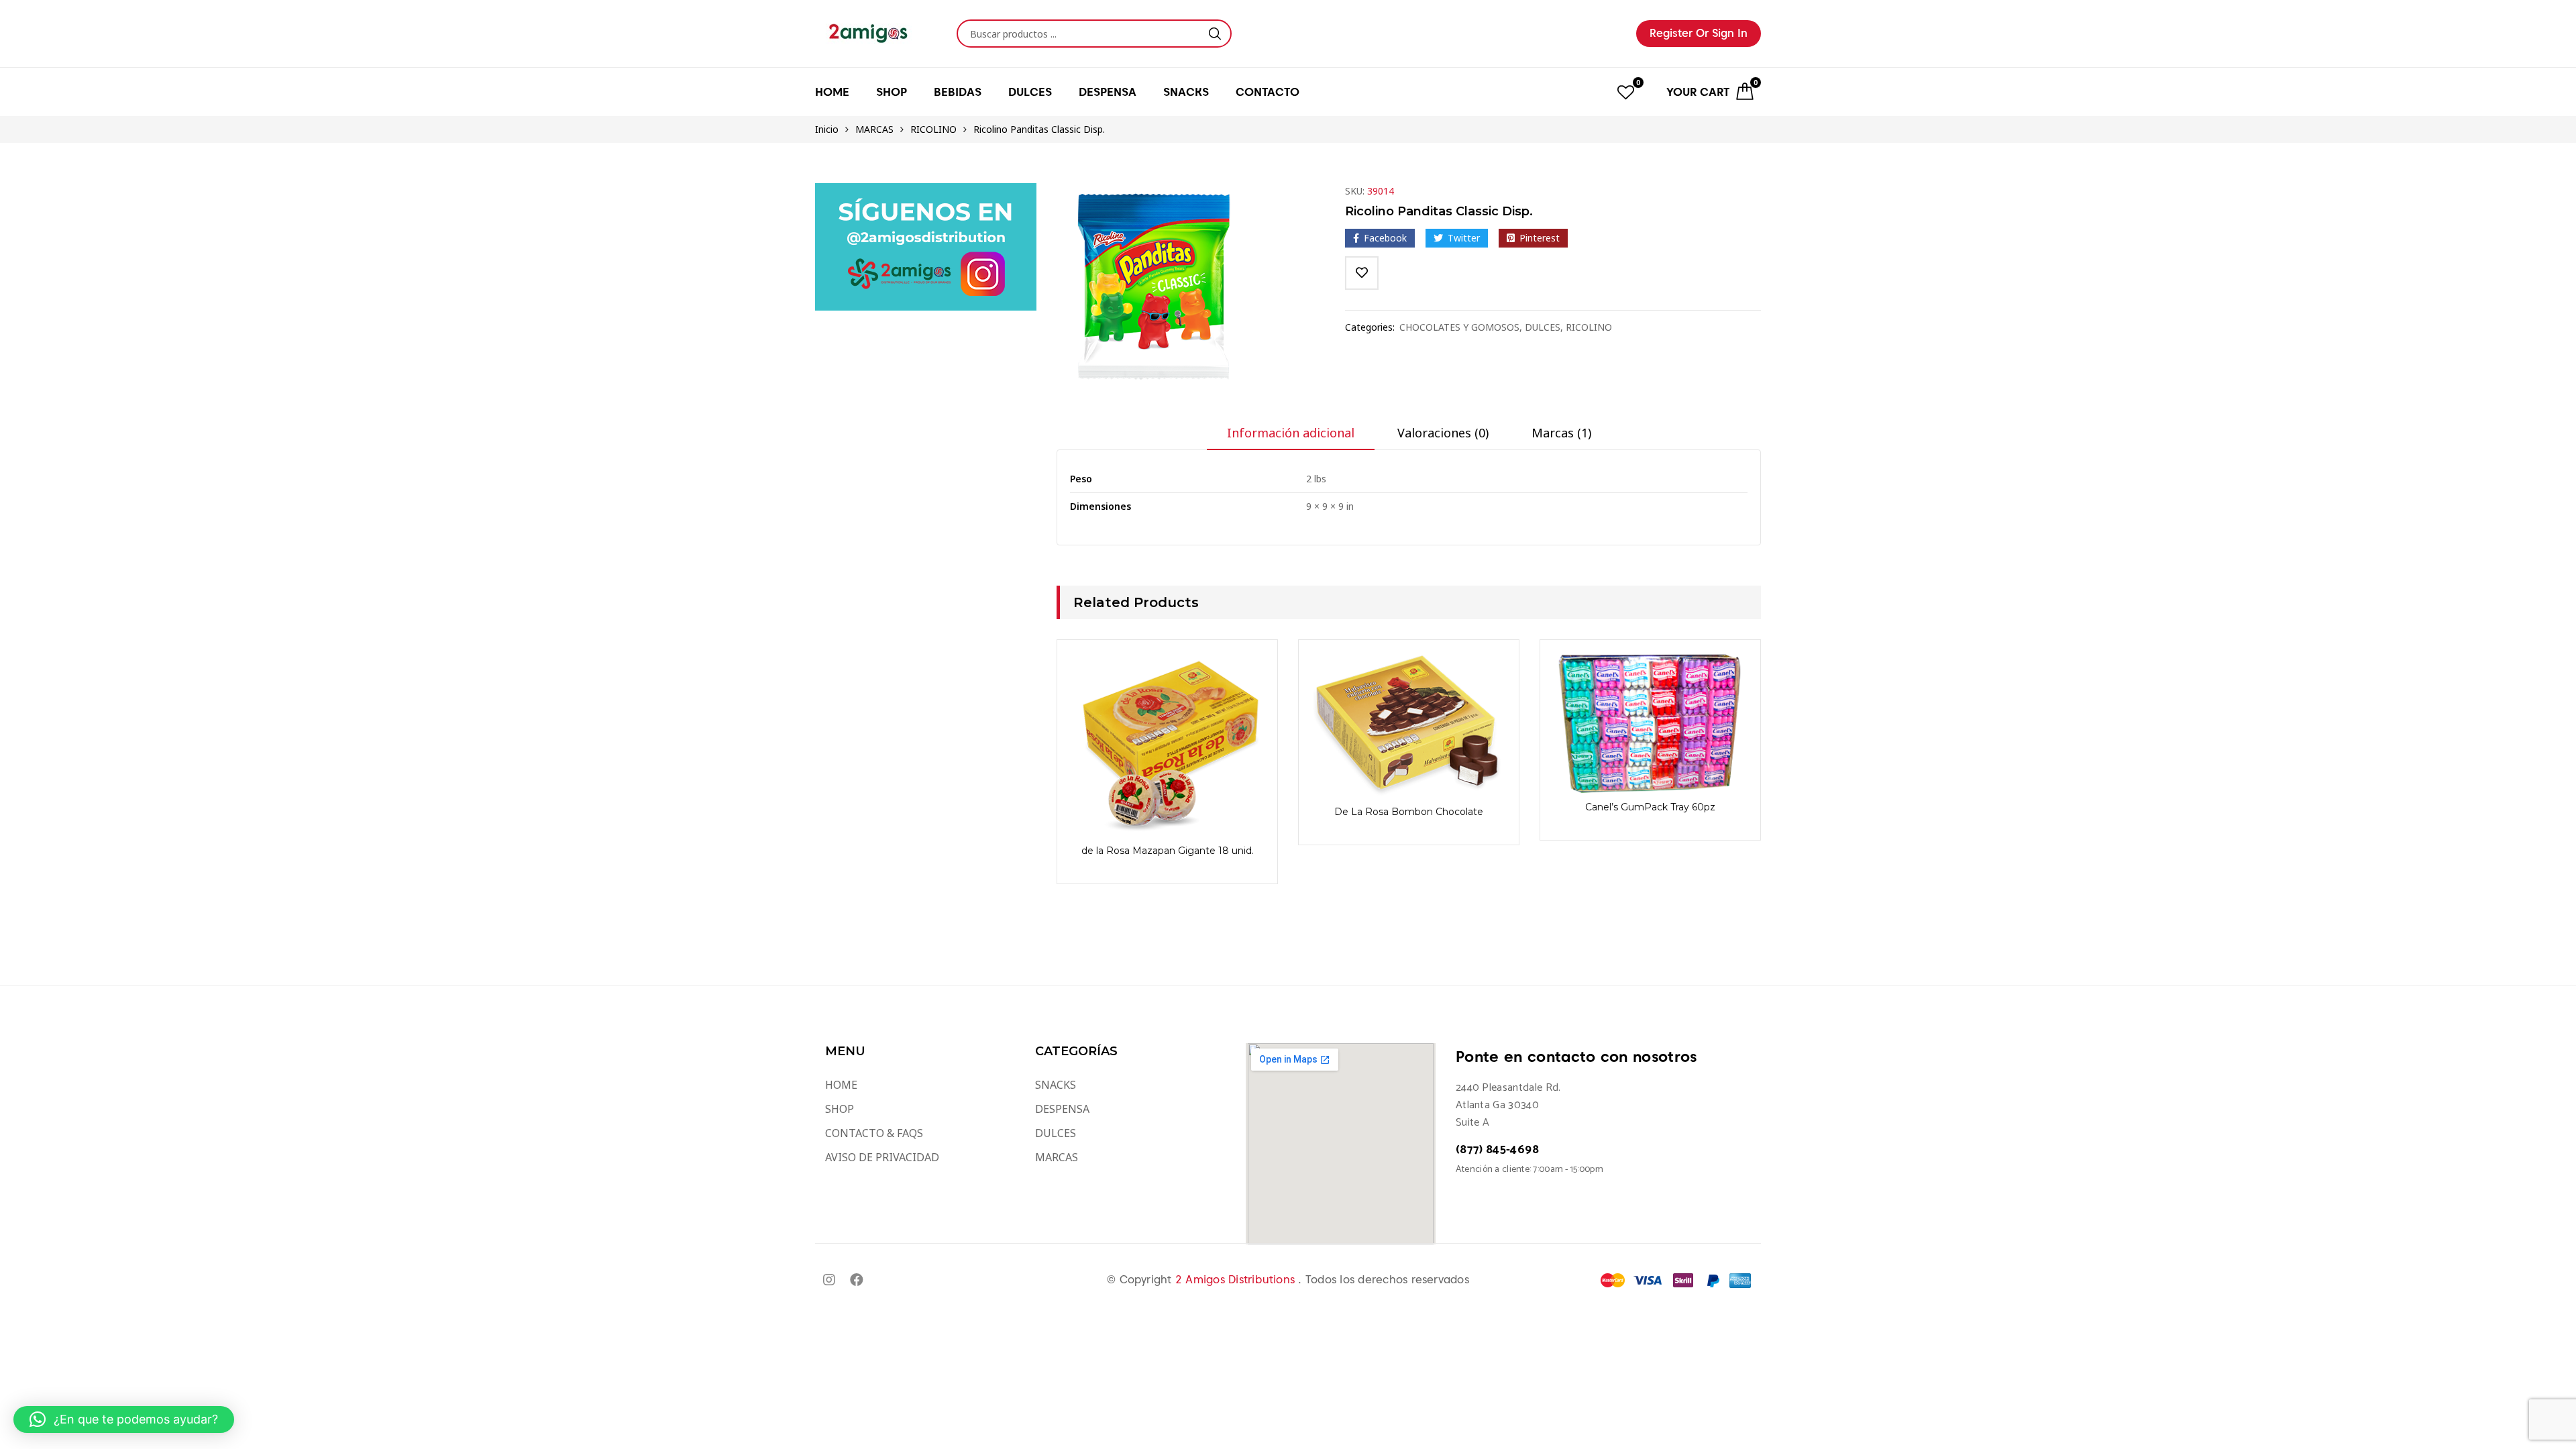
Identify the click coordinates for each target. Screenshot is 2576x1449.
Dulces (1030, 92)
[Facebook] (857, 1280)
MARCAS (874, 129)
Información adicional (1291, 433)
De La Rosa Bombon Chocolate (1409, 812)
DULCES (1543, 327)
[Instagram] (829, 1280)
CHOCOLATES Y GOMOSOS (1459, 327)
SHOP (840, 1109)
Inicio (827, 129)
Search (1215, 34)
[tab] (1291, 437)
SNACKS (1056, 1085)
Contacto (1268, 92)
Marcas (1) (1561, 433)
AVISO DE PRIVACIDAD (882, 1157)
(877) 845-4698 (1497, 1150)
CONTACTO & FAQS (874, 1133)
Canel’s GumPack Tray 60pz (1650, 807)
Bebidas (958, 92)
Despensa (1108, 92)
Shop (892, 92)
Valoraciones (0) (1443, 433)
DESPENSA (1062, 1109)
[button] (124, 1419)
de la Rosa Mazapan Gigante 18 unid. (1168, 851)
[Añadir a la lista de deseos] (1362, 273)
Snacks (1186, 92)
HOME (832, 92)
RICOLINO (933, 129)
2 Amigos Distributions (1237, 1280)
